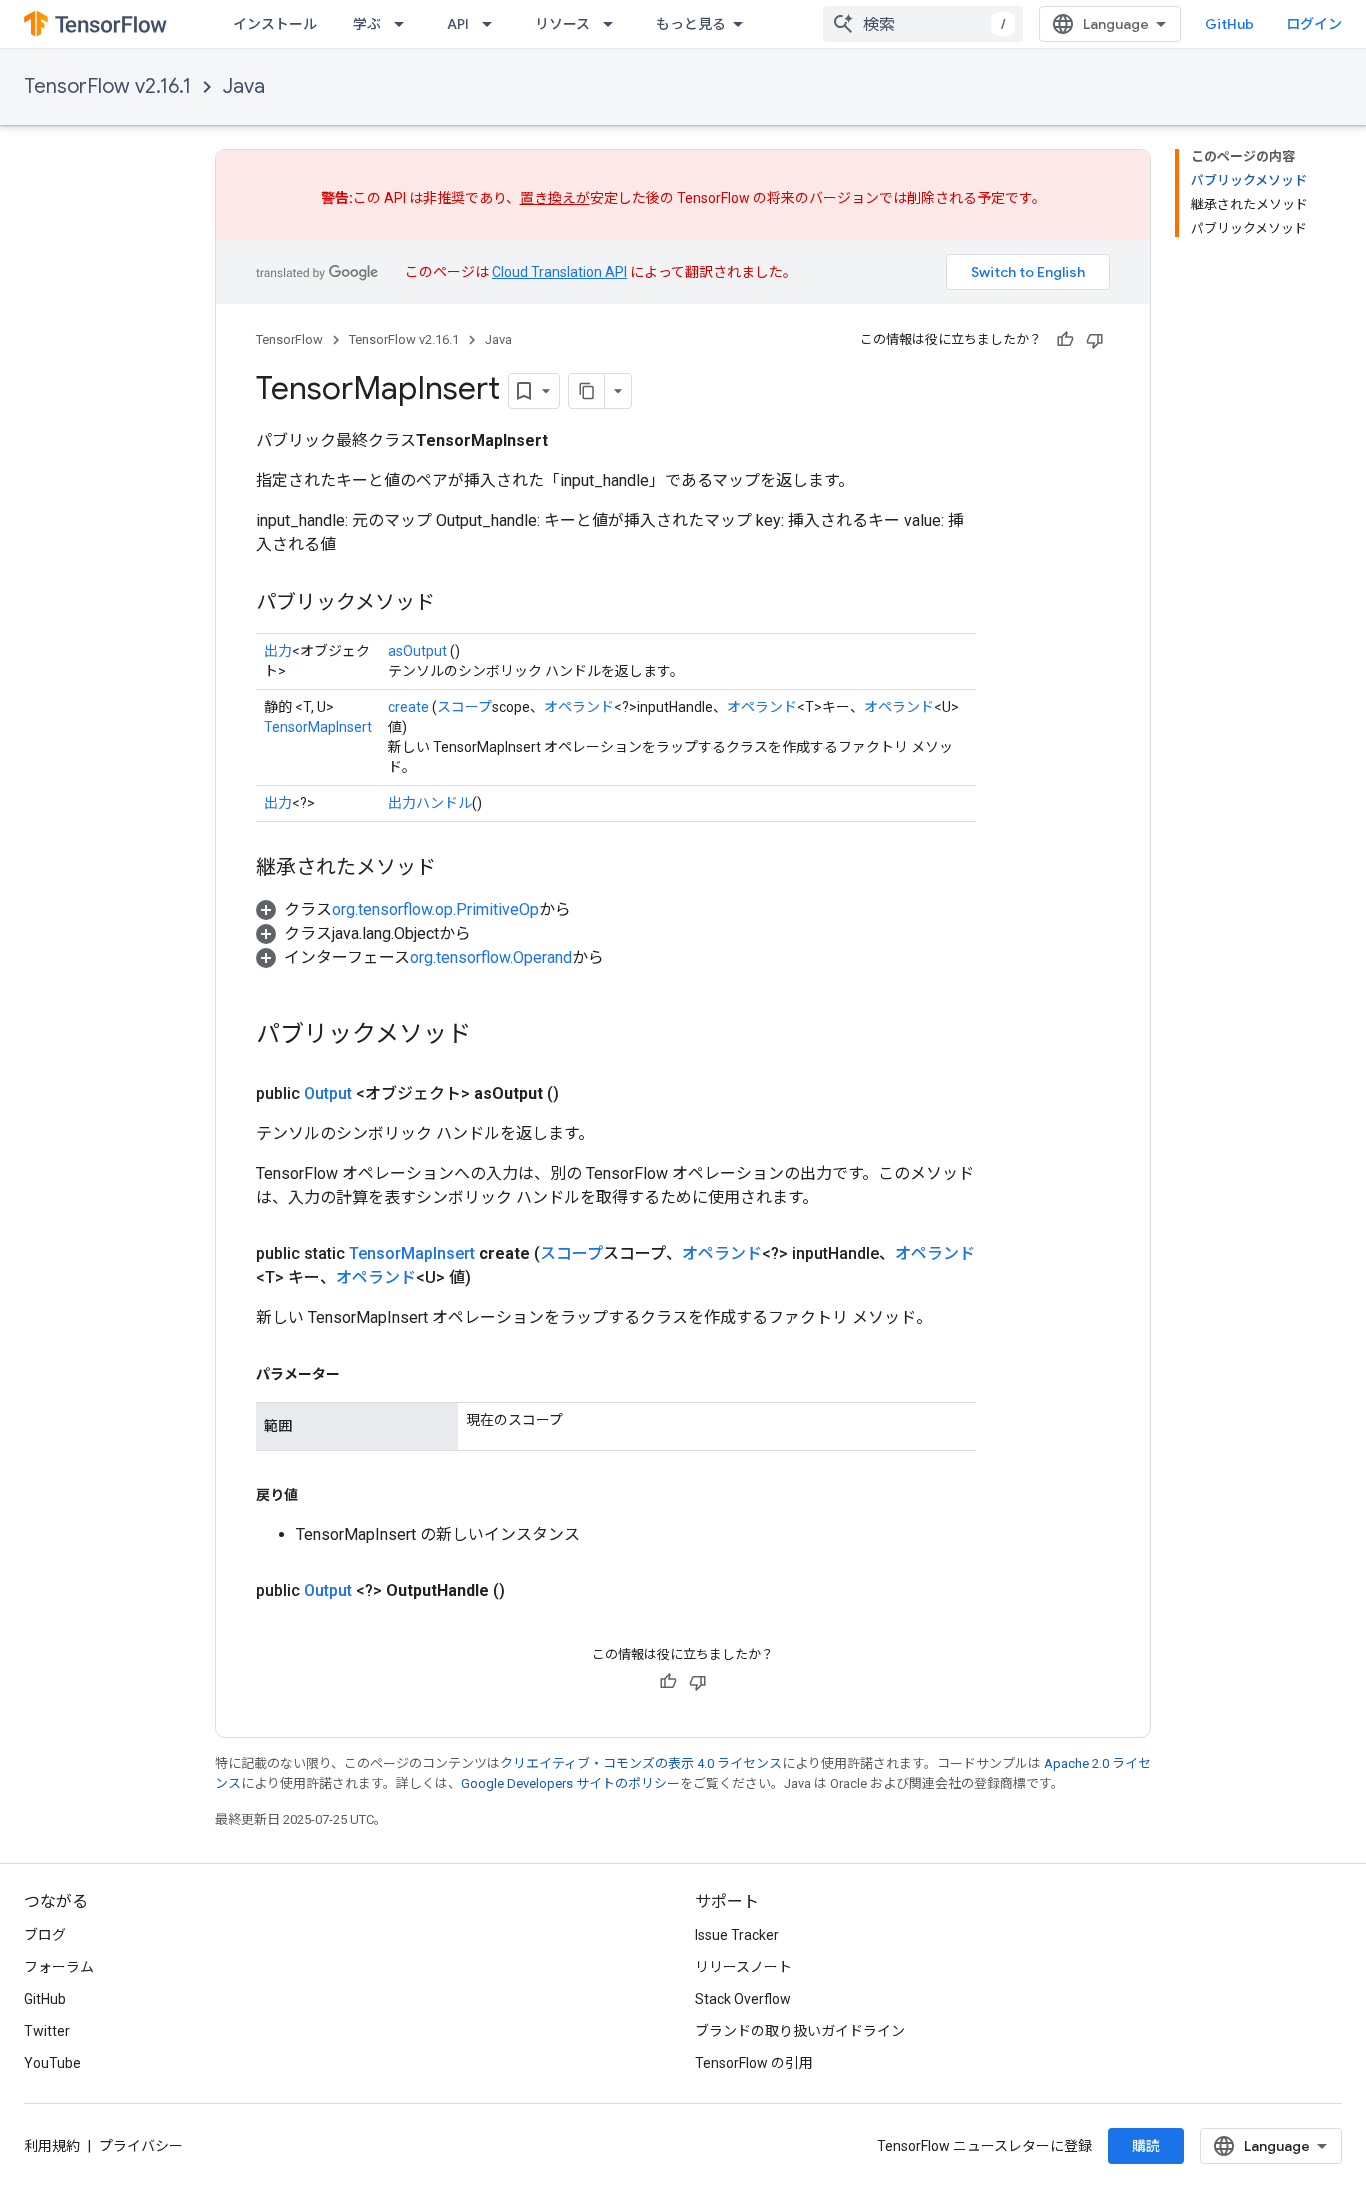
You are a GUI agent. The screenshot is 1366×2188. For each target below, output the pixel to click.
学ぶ (367, 24)
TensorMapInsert (318, 727)
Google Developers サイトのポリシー (570, 1783)
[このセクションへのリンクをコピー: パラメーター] (360, 1374)
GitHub (1229, 24)
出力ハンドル (430, 803)
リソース (562, 24)
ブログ (45, 1935)
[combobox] (923, 24)
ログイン (1314, 24)
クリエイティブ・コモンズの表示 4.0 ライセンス (641, 1763)
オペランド (579, 707)
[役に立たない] (1095, 340)
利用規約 (52, 2146)
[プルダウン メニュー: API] (493, 24)
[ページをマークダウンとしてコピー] (587, 391)
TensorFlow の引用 (754, 2063)
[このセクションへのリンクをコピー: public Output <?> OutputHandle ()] (529, 1591)
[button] (413, 909)
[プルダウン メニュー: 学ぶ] (405, 24)
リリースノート (743, 1967)
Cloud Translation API (559, 272)
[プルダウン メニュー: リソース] (614, 24)
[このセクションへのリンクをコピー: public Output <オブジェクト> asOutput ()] (583, 1094)
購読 (1146, 2146)
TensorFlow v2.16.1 (107, 86)
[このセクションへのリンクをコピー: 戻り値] (318, 1495)
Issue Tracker (737, 1935)
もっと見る (691, 24)
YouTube (52, 2063)
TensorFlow (289, 339)
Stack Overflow (743, 1999)
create (408, 707)
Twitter (47, 2031)
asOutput (417, 651)
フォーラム (59, 1967)
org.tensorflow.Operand (491, 957)
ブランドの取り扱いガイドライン (800, 2031)
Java (244, 86)
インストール (275, 24)
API (458, 24)
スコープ (464, 707)
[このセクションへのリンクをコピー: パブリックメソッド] (455, 604)
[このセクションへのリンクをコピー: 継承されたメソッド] (456, 869)
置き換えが (555, 198)
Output (328, 1093)
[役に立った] (1065, 340)
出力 (278, 651)
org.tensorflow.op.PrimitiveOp (435, 909)
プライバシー (141, 2146)
